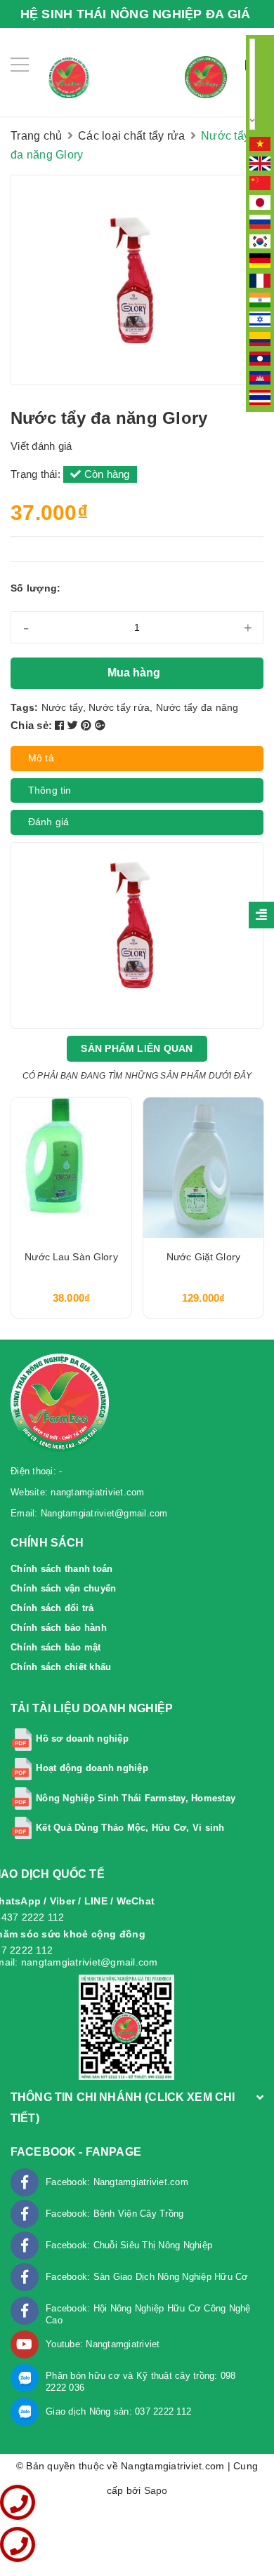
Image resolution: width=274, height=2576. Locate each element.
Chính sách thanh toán (61, 1569)
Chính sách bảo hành (59, 1628)
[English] (260, 163)
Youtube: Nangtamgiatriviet (103, 2344)
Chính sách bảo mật (56, 1647)
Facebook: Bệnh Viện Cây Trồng (115, 2214)
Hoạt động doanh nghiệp (92, 1768)
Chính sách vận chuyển (63, 1588)
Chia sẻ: (31, 725)
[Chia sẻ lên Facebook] (61, 725)
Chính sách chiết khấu (61, 1667)
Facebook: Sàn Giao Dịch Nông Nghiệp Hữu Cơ (147, 2277)
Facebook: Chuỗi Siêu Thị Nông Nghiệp (129, 2245)
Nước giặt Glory (203, 1257)
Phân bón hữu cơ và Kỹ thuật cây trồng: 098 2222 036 (141, 2382)
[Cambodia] (260, 377)
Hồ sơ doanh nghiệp (82, 1739)
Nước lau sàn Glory (71, 1257)
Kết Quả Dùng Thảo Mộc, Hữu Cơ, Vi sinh (130, 1828)
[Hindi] (260, 299)
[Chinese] (260, 182)
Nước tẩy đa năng (197, 707)
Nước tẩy (62, 707)
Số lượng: (35, 588)
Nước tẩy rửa (119, 707)
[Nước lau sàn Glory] (71, 1168)
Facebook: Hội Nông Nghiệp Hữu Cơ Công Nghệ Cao (148, 2314)
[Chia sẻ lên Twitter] (74, 725)
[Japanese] (260, 201)
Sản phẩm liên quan (137, 1048)
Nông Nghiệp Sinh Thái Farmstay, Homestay (136, 1798)
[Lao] (260, 358)
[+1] (100, 725)
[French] (260, 279)
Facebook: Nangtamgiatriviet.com (117, 2182)
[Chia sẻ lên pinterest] (88, 725)
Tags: (26, 707)
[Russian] (260, 221)
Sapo (156, 2490)
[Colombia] (260, 338)
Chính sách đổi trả (52, 1608)
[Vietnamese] (260, 143)
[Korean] (260, 241)
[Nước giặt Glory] (203, 1168)
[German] (260, 260)
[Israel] (260, 319)
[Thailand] (260, 396)
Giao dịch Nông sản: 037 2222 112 (118, 2411)
